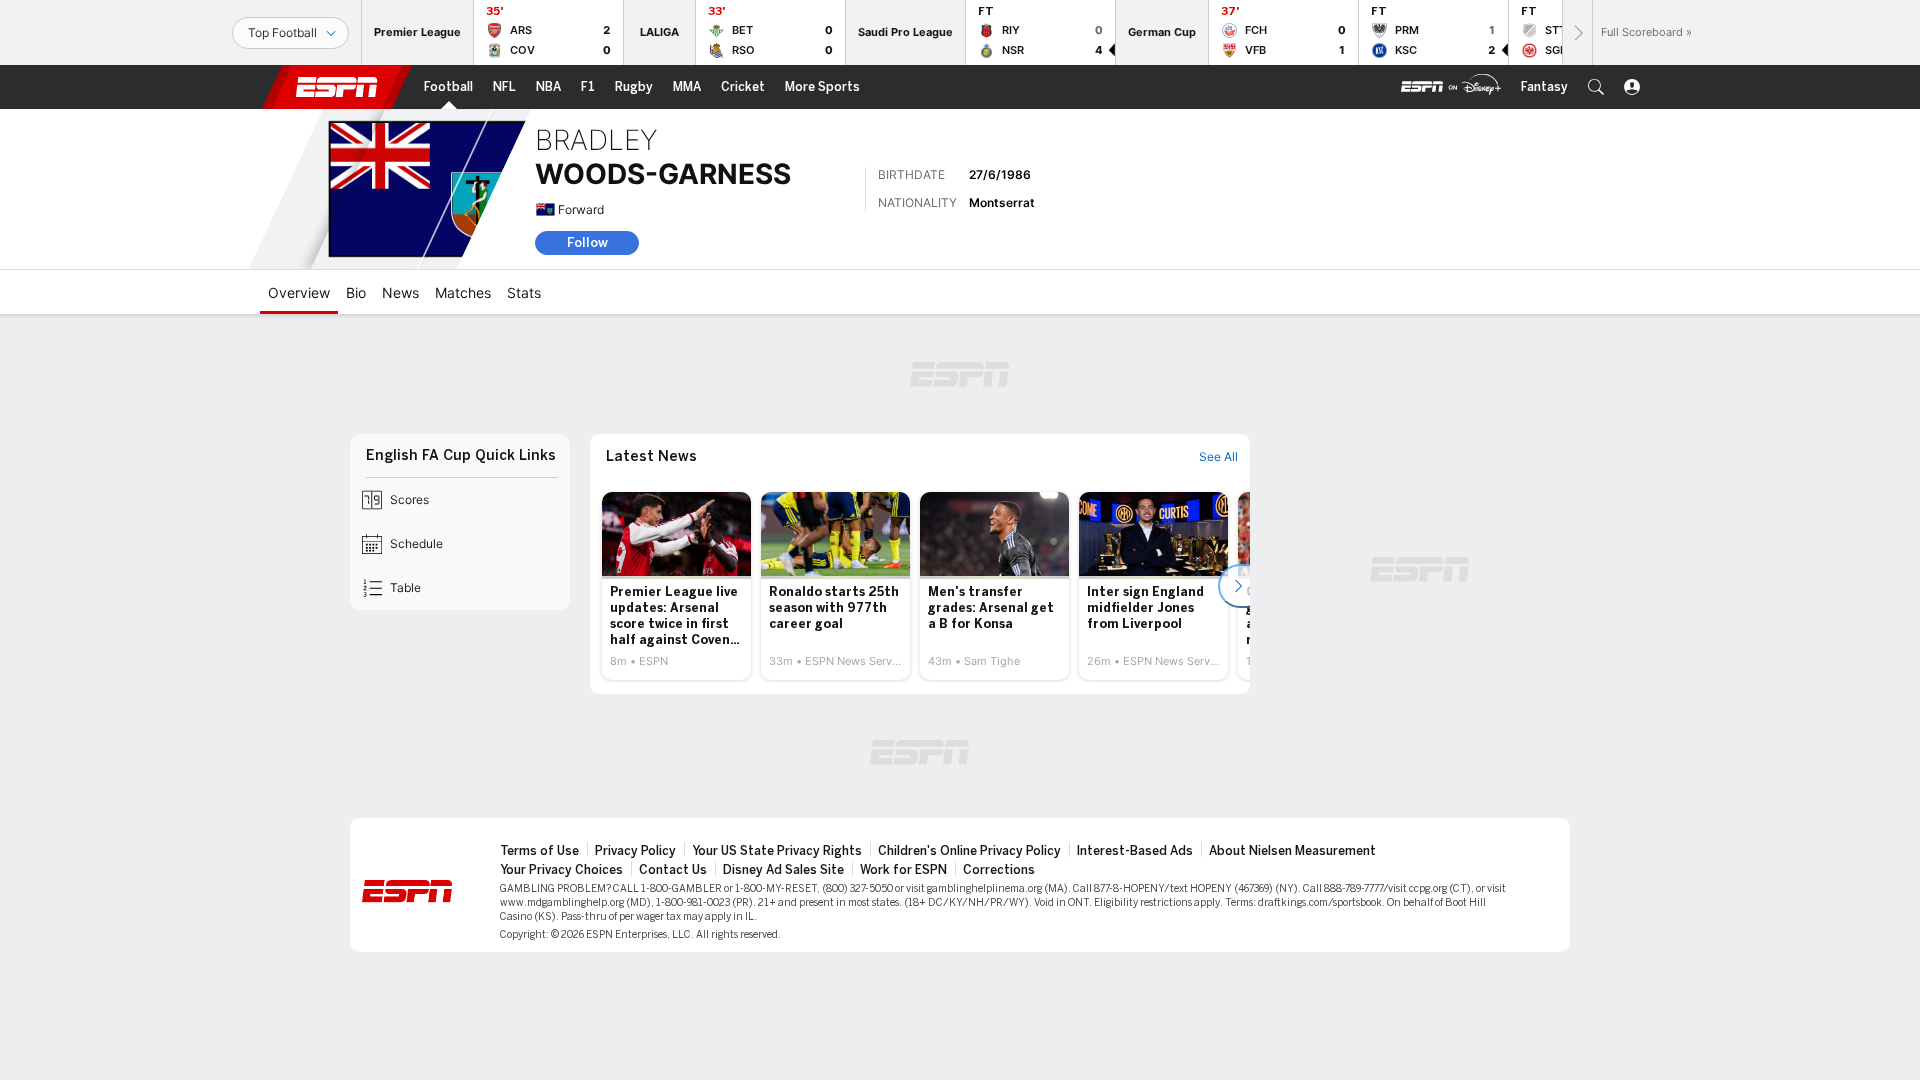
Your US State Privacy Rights (777, 851)
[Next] (1577, 32)
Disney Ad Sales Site (783, 870)
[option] (676, 586)
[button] (1596, 87)
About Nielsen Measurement (1292, 851)
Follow (587, 242)
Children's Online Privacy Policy (969, 851)
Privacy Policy (635, 851)
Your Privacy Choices (561, 870)
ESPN (337, 87)
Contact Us (673, 870)
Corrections (999, 870)
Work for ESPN (903, 870)
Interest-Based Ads (1135, 851)
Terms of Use (539, 851)
